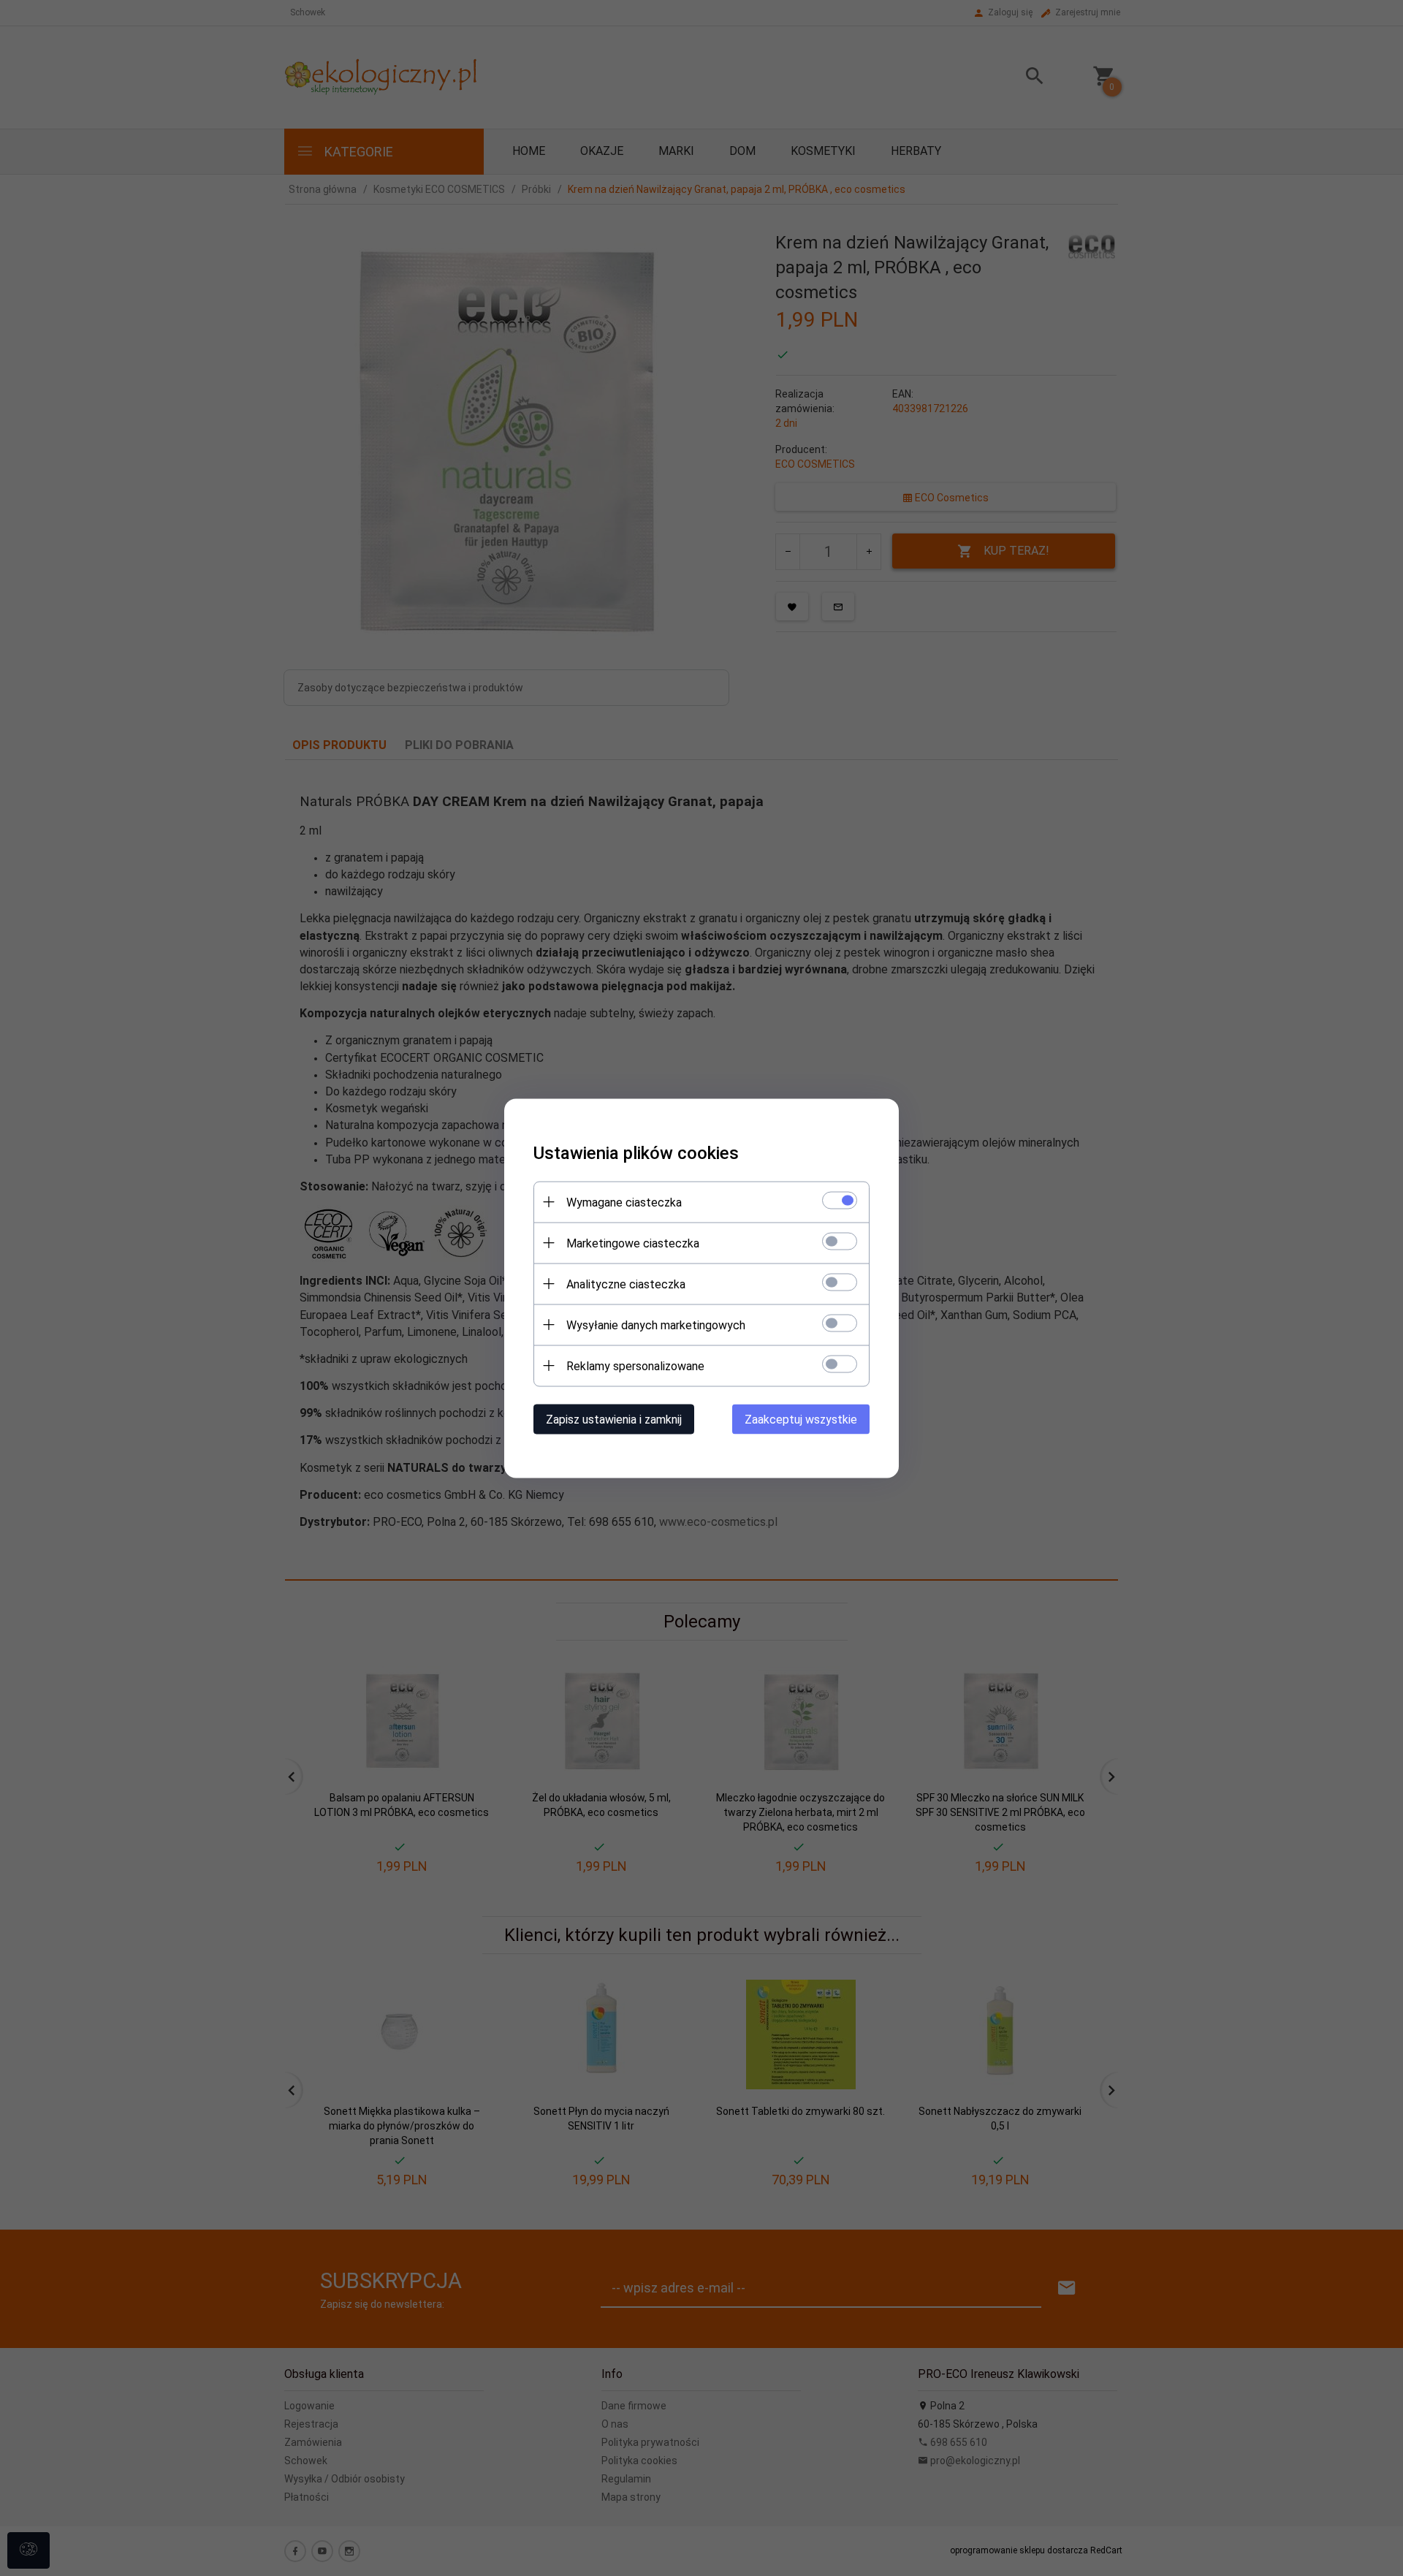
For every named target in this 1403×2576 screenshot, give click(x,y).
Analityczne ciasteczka (626, 1284)
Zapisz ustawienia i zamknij (614, 1419)
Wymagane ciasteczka (624, 1202)
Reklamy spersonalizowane (635, 1365)
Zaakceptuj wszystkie (801, 1419)
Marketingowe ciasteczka (633, 1243)
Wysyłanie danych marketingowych (656, 1325)
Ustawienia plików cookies (636, 1152)
